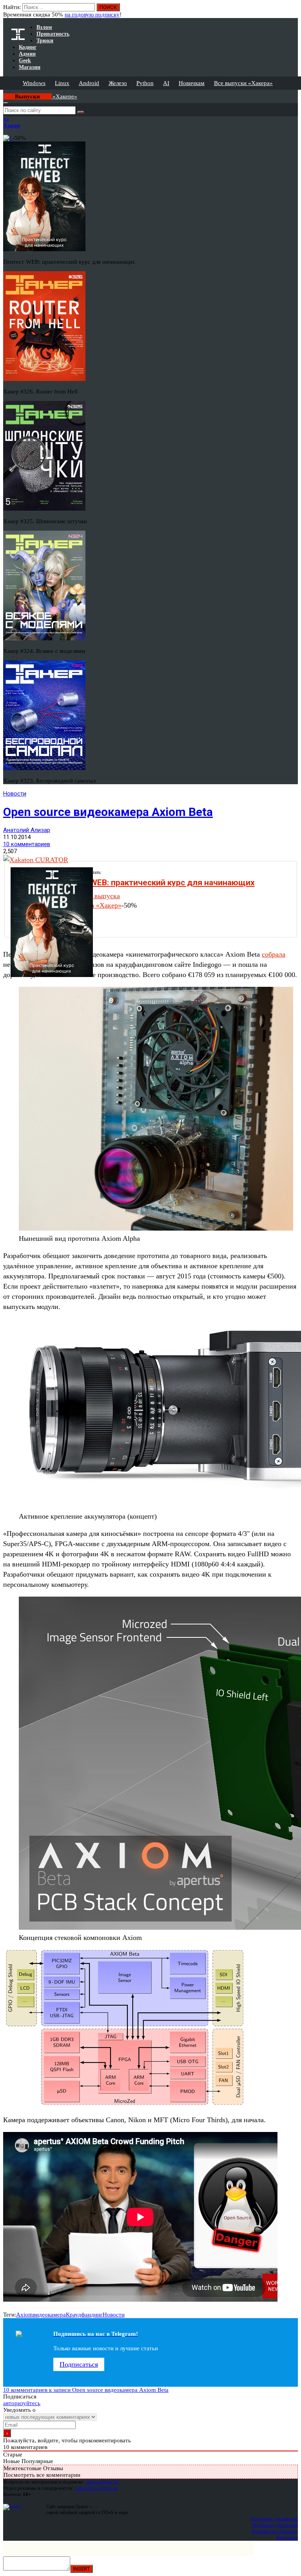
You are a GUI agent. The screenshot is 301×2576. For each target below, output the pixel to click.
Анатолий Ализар (27, 830)
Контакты (287, 2537)
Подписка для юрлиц (275, 2525)
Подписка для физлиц (274, 2519)
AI (166, 83)
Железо (118, 83)
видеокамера (49, 2315)
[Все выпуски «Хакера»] (4, 93)
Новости (15, 794)
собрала (274, 954)
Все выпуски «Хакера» (243, 83)
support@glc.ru (102, 2482)
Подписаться (79, 2364)
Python (145, 83)
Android (89, 83)
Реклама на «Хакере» (275, 2531)
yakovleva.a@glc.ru (96, 2488)
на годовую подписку (92, 15)
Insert (82, 2569)
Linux (62, 83)
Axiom (24, 2315)
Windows (34, 83)
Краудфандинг (84, 2315)
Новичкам (192, 83)
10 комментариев (27, 844)
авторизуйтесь (22, 2403)
